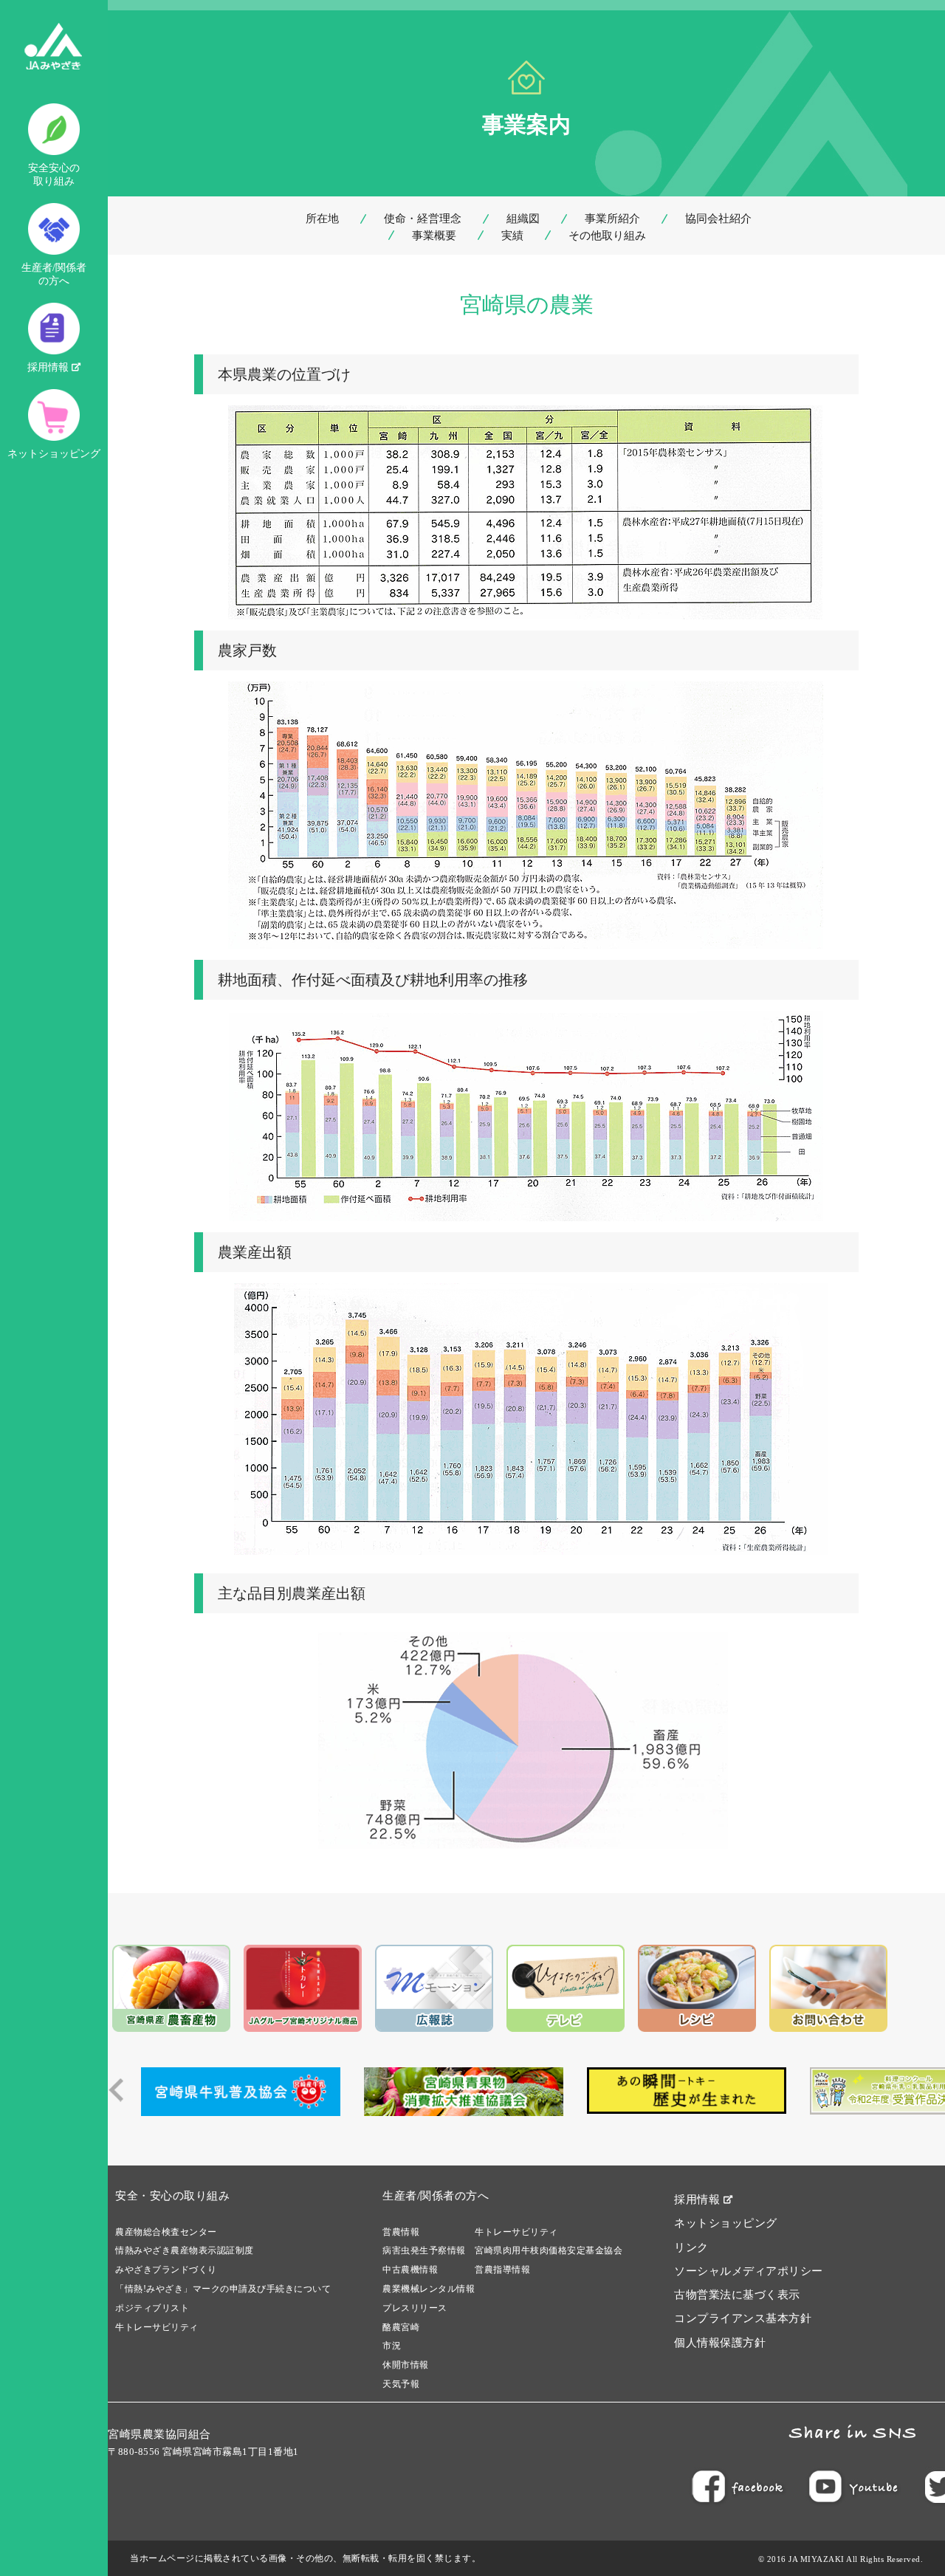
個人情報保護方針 (720, 2343)
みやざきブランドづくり (166, 2270)
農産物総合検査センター (166, 2232)
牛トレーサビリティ (157, 2327)
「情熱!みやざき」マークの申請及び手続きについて (223, 2289)
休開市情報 (406, 2365)
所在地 (322, 219)
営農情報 (401, 2232)
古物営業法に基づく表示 (737, 2295)
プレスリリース (415, 2308)
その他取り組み (607, 236)
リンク (691, 2247)
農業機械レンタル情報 (429, 2289)
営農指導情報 (502, 2270)
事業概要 (434, 236)
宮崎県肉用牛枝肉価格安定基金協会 (549, 2250)
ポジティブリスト (152, 2308)
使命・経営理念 (423, 219)
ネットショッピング (54, 454)
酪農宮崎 (401, 2327)
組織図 (523, 219)
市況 (392, 2346)
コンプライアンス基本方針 (743, 2318)
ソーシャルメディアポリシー (749, 2271)
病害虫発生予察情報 (424, 2250)
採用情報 (49, 367)
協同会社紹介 (718, 219)
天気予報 (401, 2384)
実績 (512, 236)
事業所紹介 (612, 219)
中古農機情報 (410, 2270)
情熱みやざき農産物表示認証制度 (185, 2250)
